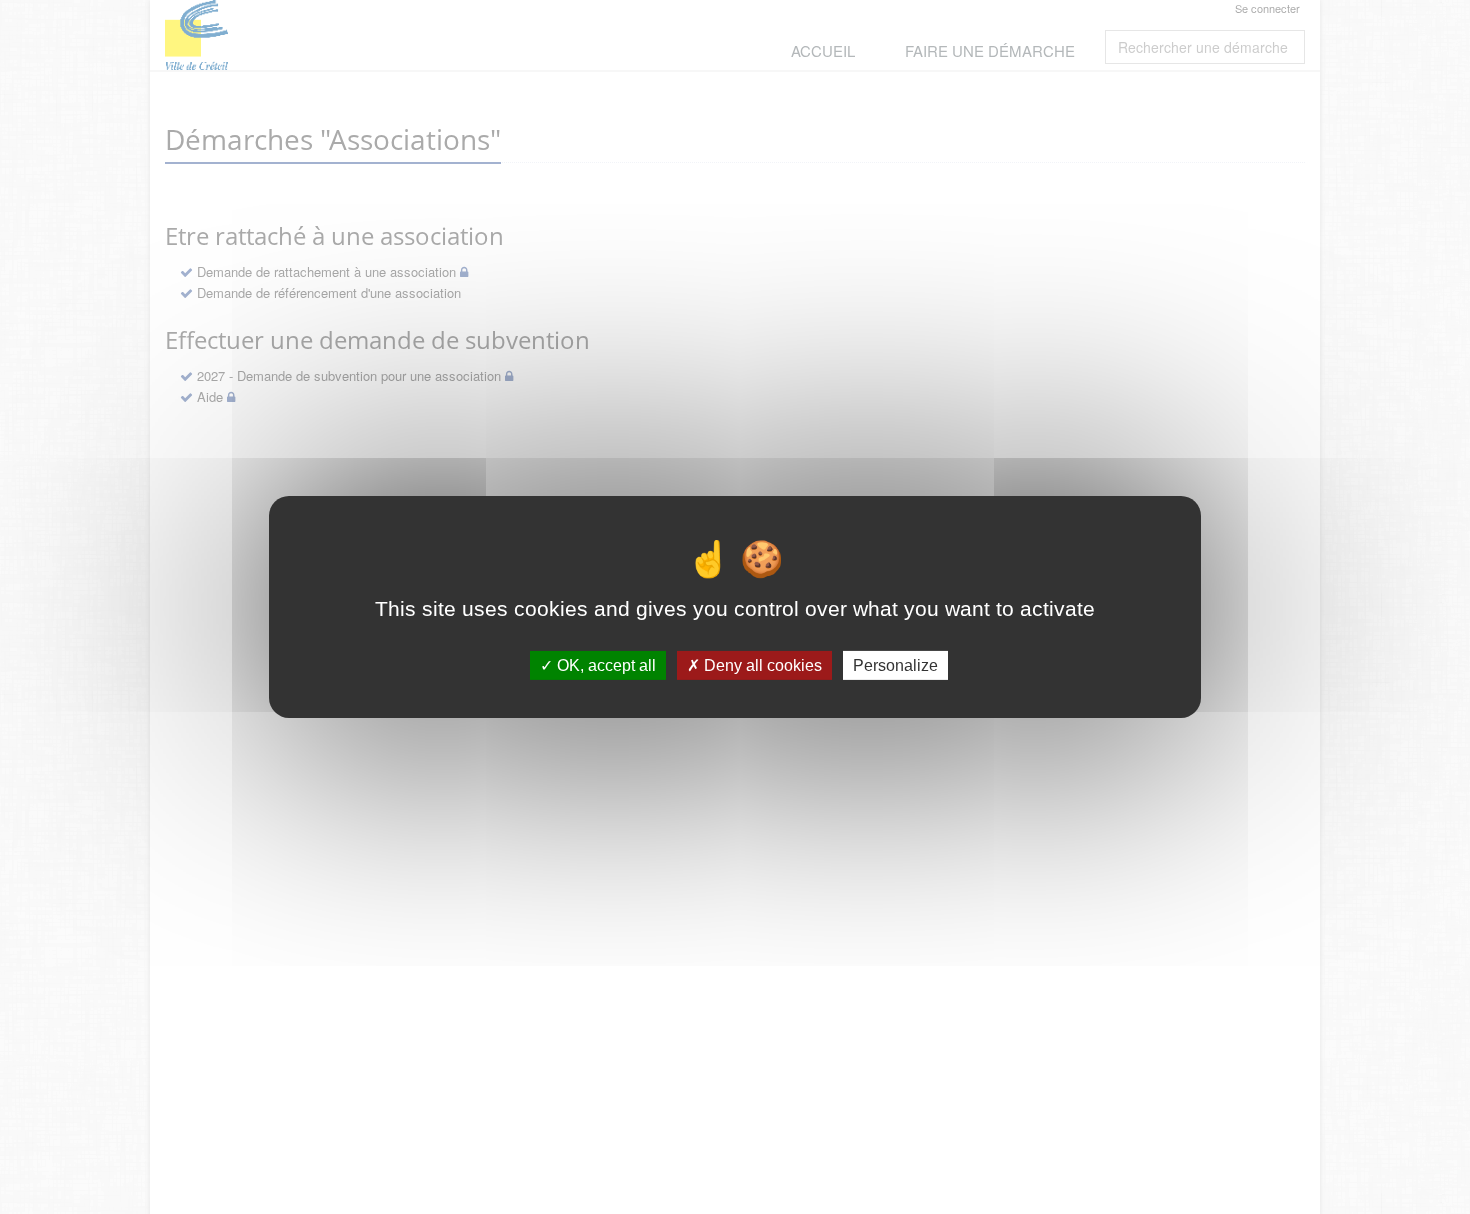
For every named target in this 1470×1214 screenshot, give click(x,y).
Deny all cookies (761, 665)
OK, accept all (604, 665)
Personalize (895, 665)
